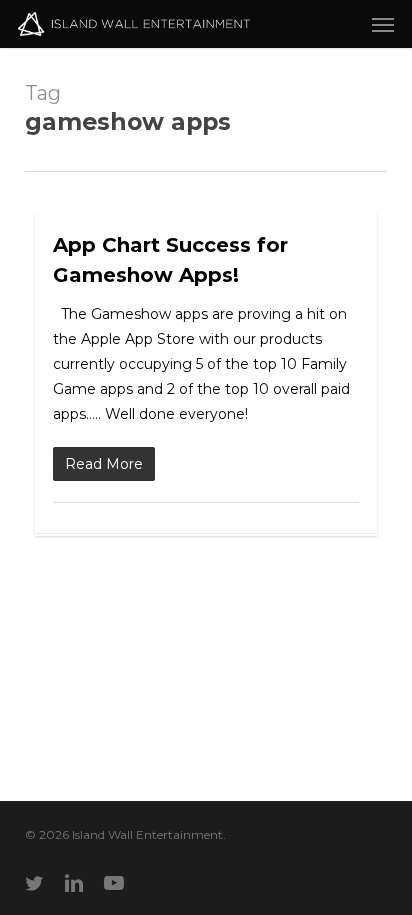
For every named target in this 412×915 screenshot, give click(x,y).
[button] (383, 24)
